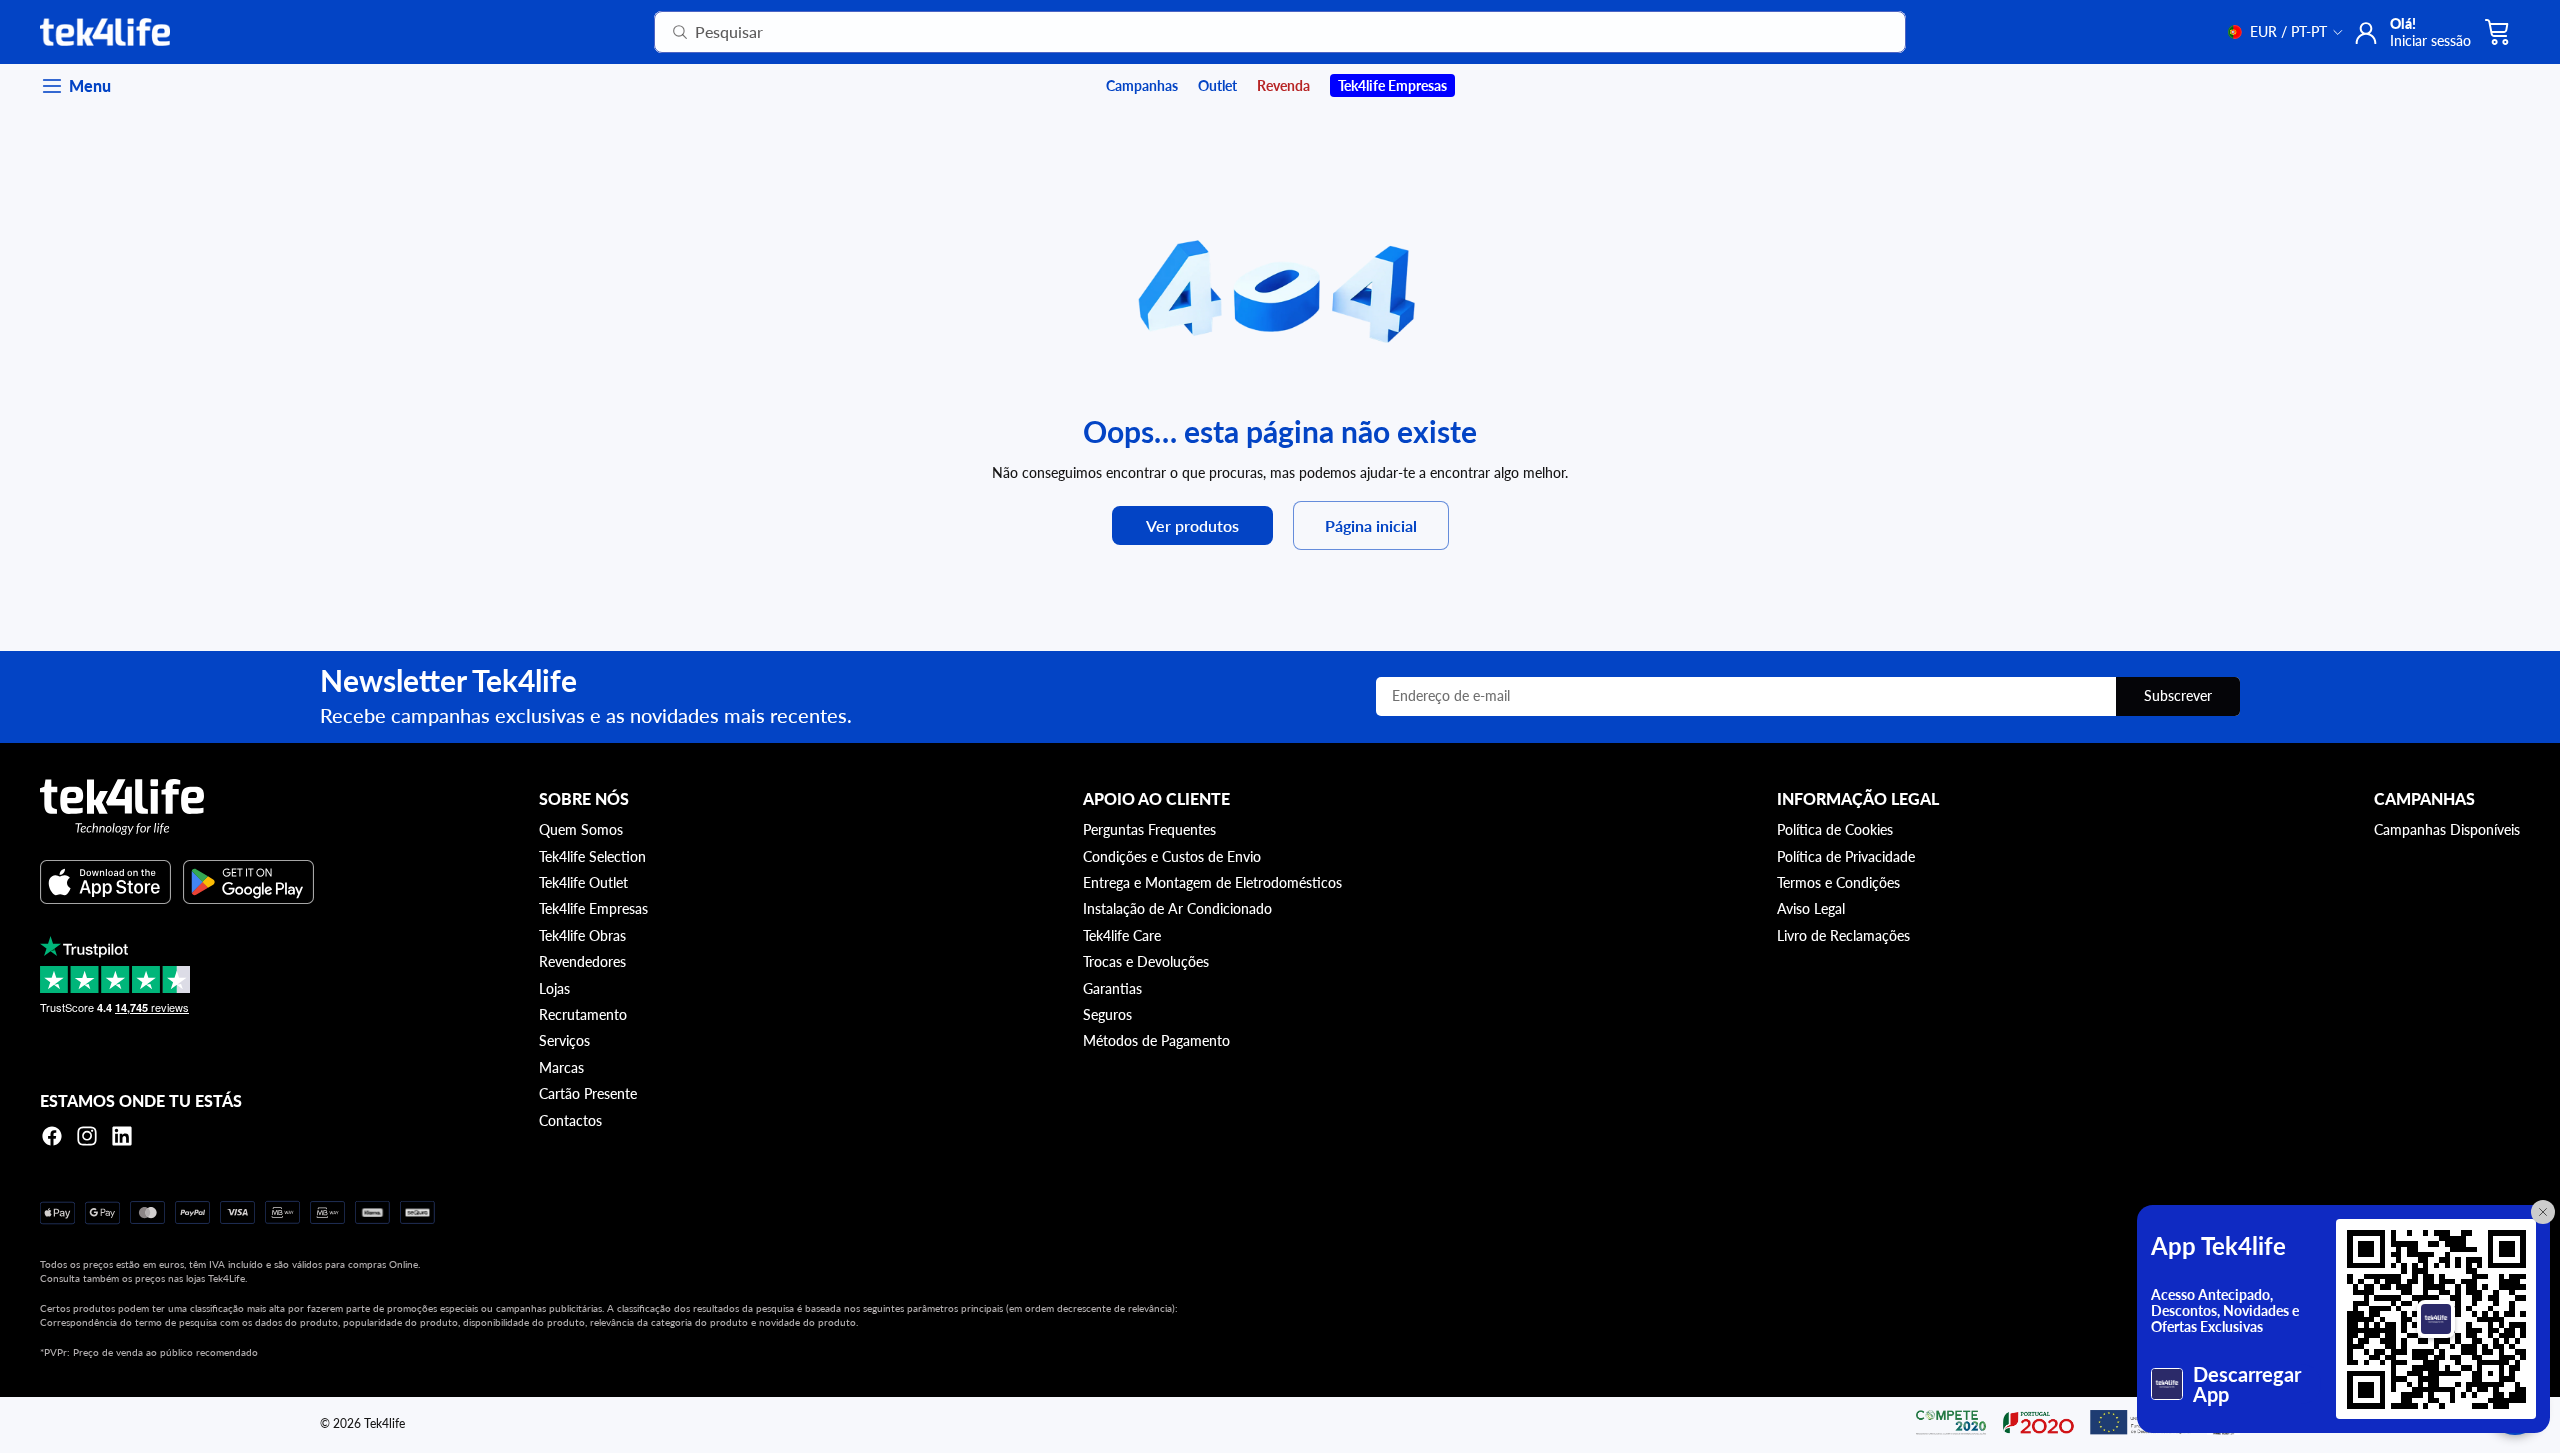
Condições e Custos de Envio (1172, 856)
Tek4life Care (1122, 935)
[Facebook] (52, 1136)
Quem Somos (581, 829)
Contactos (570, 1120)
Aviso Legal (1811, 908)
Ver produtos (1192, 525)
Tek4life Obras (582, 935)
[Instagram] (87, 1136)
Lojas (554, 988)
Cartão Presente (588, 1093)
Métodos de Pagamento (1156, 1040)
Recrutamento (583, 1014)
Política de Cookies (1835, 829)
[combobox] (1255, 32)
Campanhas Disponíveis (2447, 829)
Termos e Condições (1838, 882)
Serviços (564, 1040)
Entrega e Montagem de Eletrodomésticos (1212, 882)
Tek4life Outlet (583, 882)
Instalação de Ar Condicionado (1177, 908)
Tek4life (384, 1423)
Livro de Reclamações (1843, 935)
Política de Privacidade (1846, 856)
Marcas (561, 1067)
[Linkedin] (122, 1136)
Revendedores (582, 961)
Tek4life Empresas (593, 908)
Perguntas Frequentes (1149, 829)
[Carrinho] (2498, 32)
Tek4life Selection (592, 856)
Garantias (1112, 988)
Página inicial (1371, 525)
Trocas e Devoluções (1146, 961)
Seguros (1107, 1014)
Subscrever (2178, 695)
